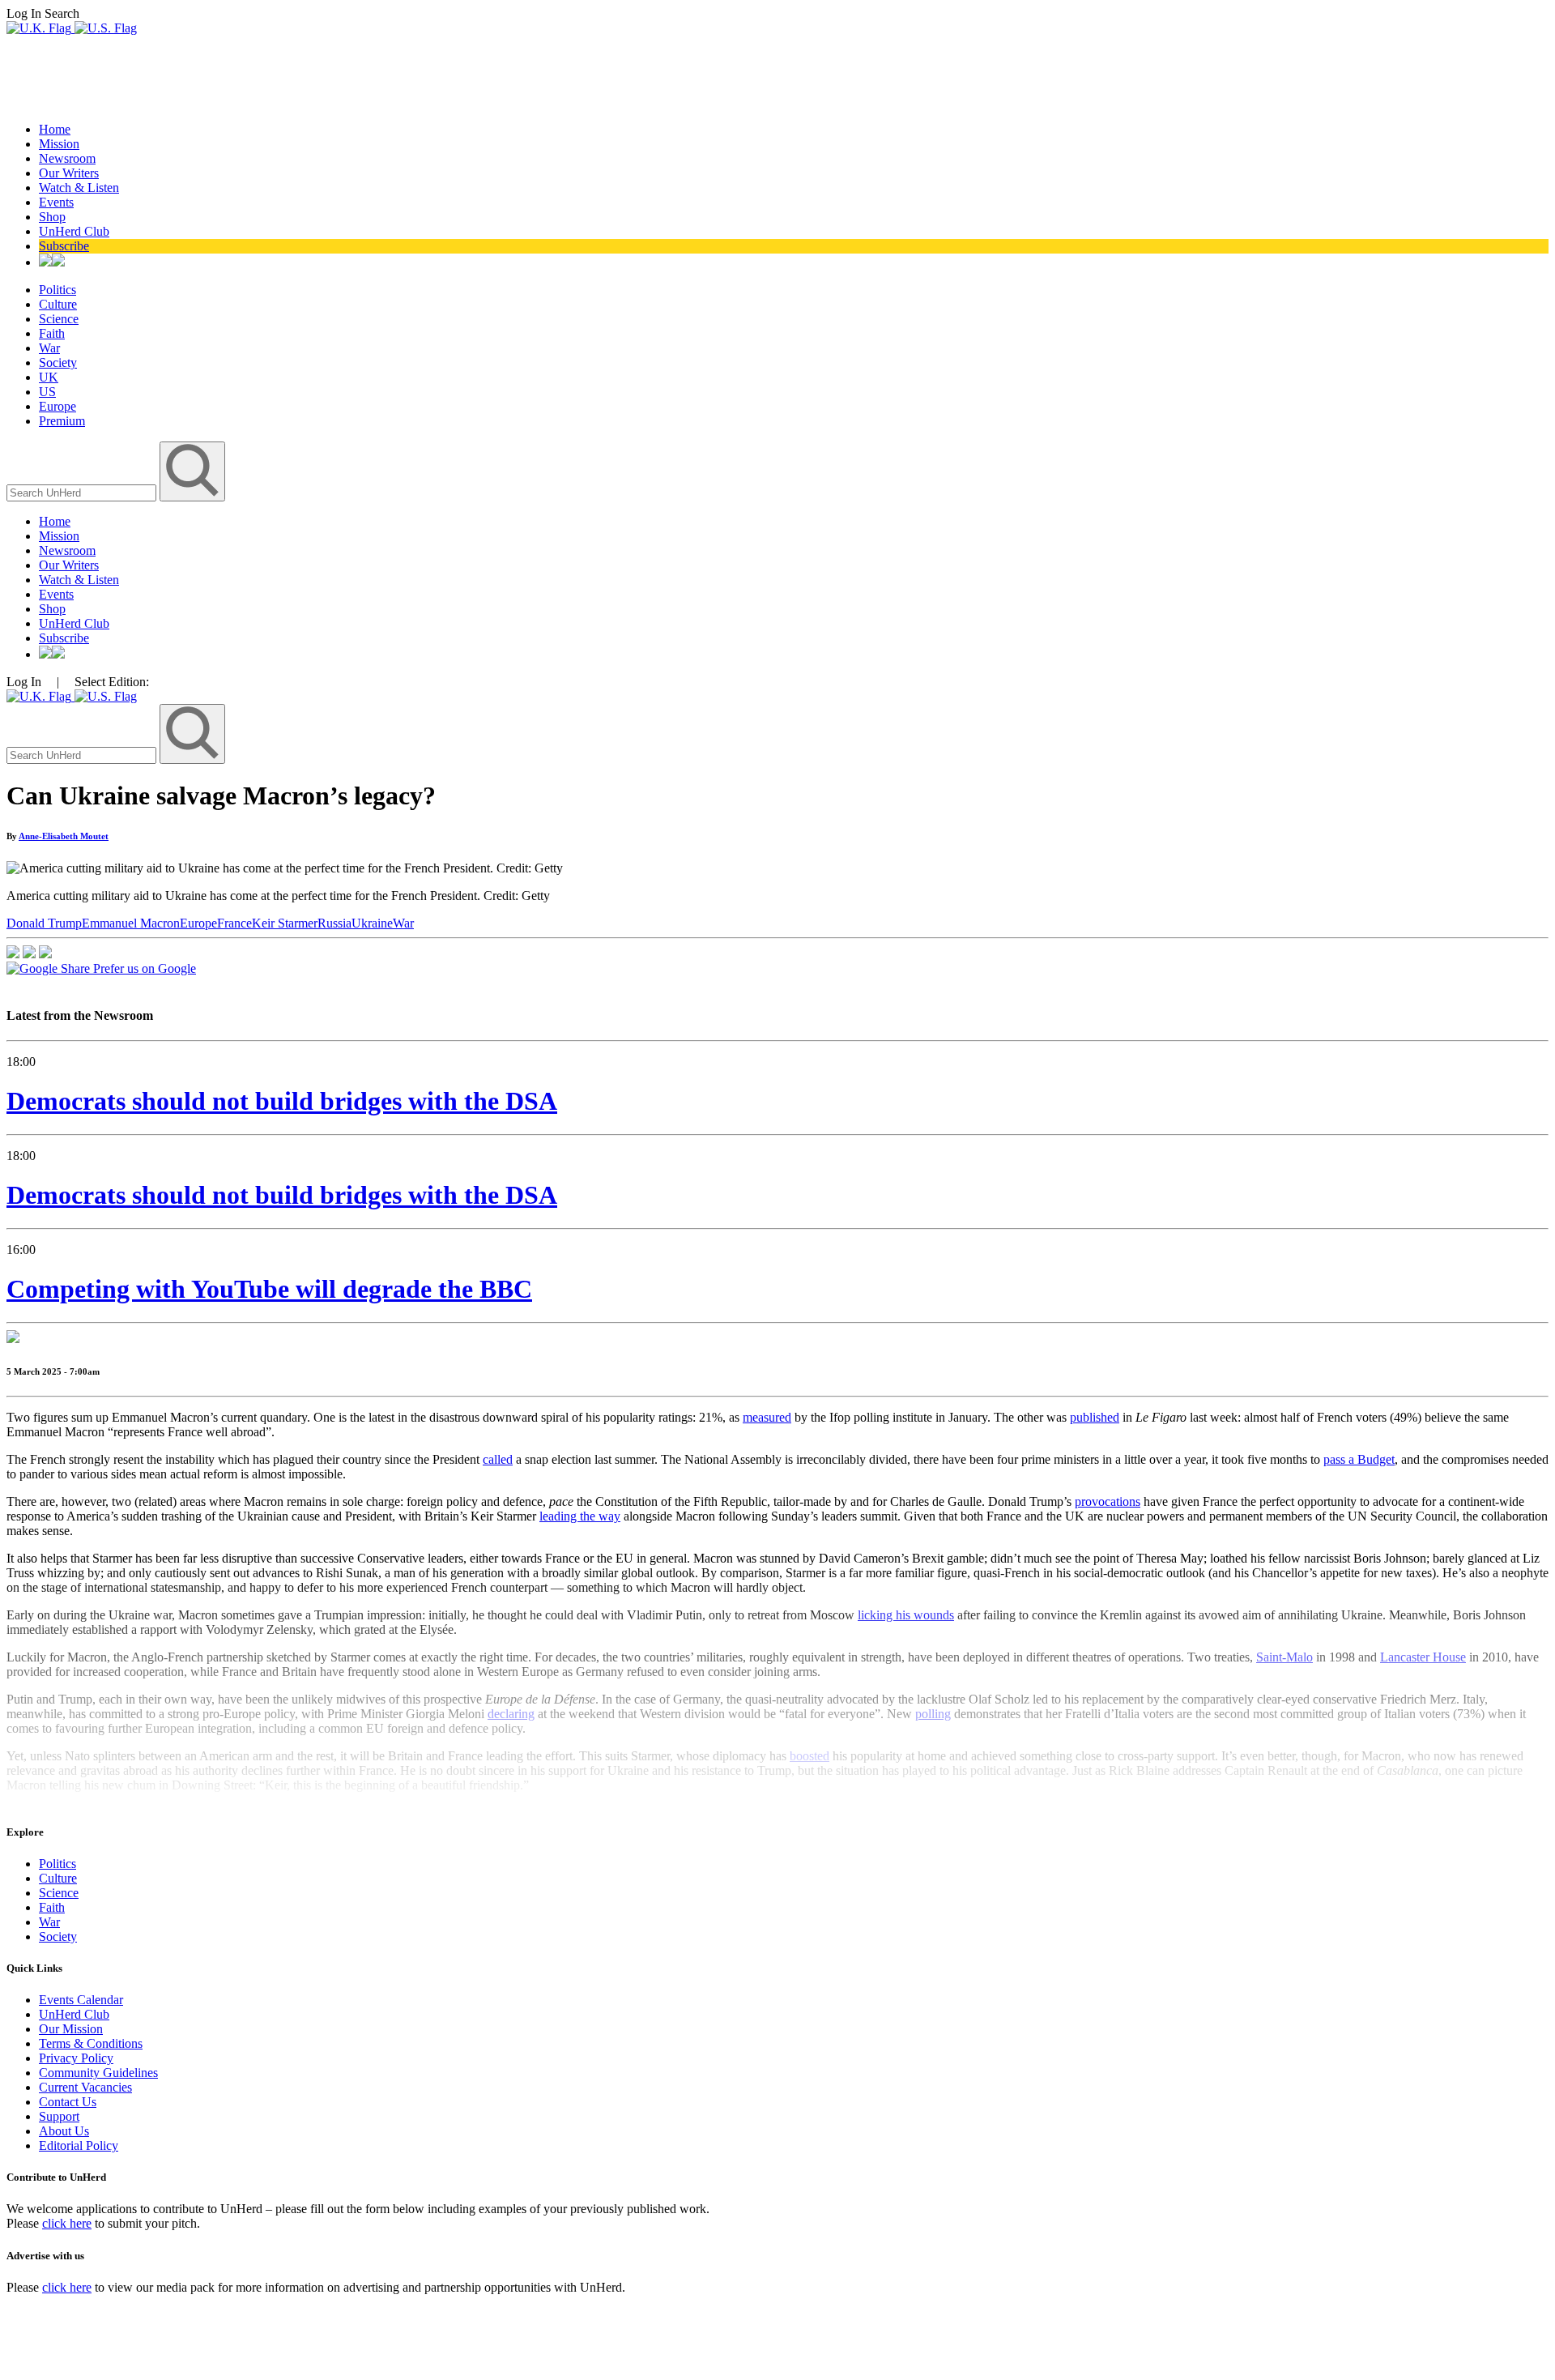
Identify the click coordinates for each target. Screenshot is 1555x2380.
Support (59, 2116)
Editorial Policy (79, 2145)
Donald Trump (44, 923)
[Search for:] (83, 492)
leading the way (580, 1516)
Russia (334, 923)
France (234, 923)
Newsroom (67, 158)
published (1095, 1417)
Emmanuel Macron (131, 923)
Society (58, 363)
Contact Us (68, 2102)
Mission (59, 144)
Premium (62, 421)
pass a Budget (1359, 1459)
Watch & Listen (79, 188)
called (498, 1459)
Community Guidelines (98, 2073)
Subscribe (64, 246)
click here (67, 2223)
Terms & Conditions (91, 2043)
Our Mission (71, 2029)
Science (59, 319)
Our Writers (69, 173)
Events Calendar (81, 2000)
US (47, 392)
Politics (58, 290)
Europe (58, 406)
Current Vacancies (85, 2087)
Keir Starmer (285, 923)
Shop (52, 217)
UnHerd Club (74, 231)
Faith (52, 333)
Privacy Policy (76, 2058)
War (49, 348)
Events (56, 202)
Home (55, 129)
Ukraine (372, 923)
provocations (1108, 1501)
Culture (58, 304)
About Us (64, 2131)
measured (767, 1417)
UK (49, 377)
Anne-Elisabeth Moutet (64, 836)
